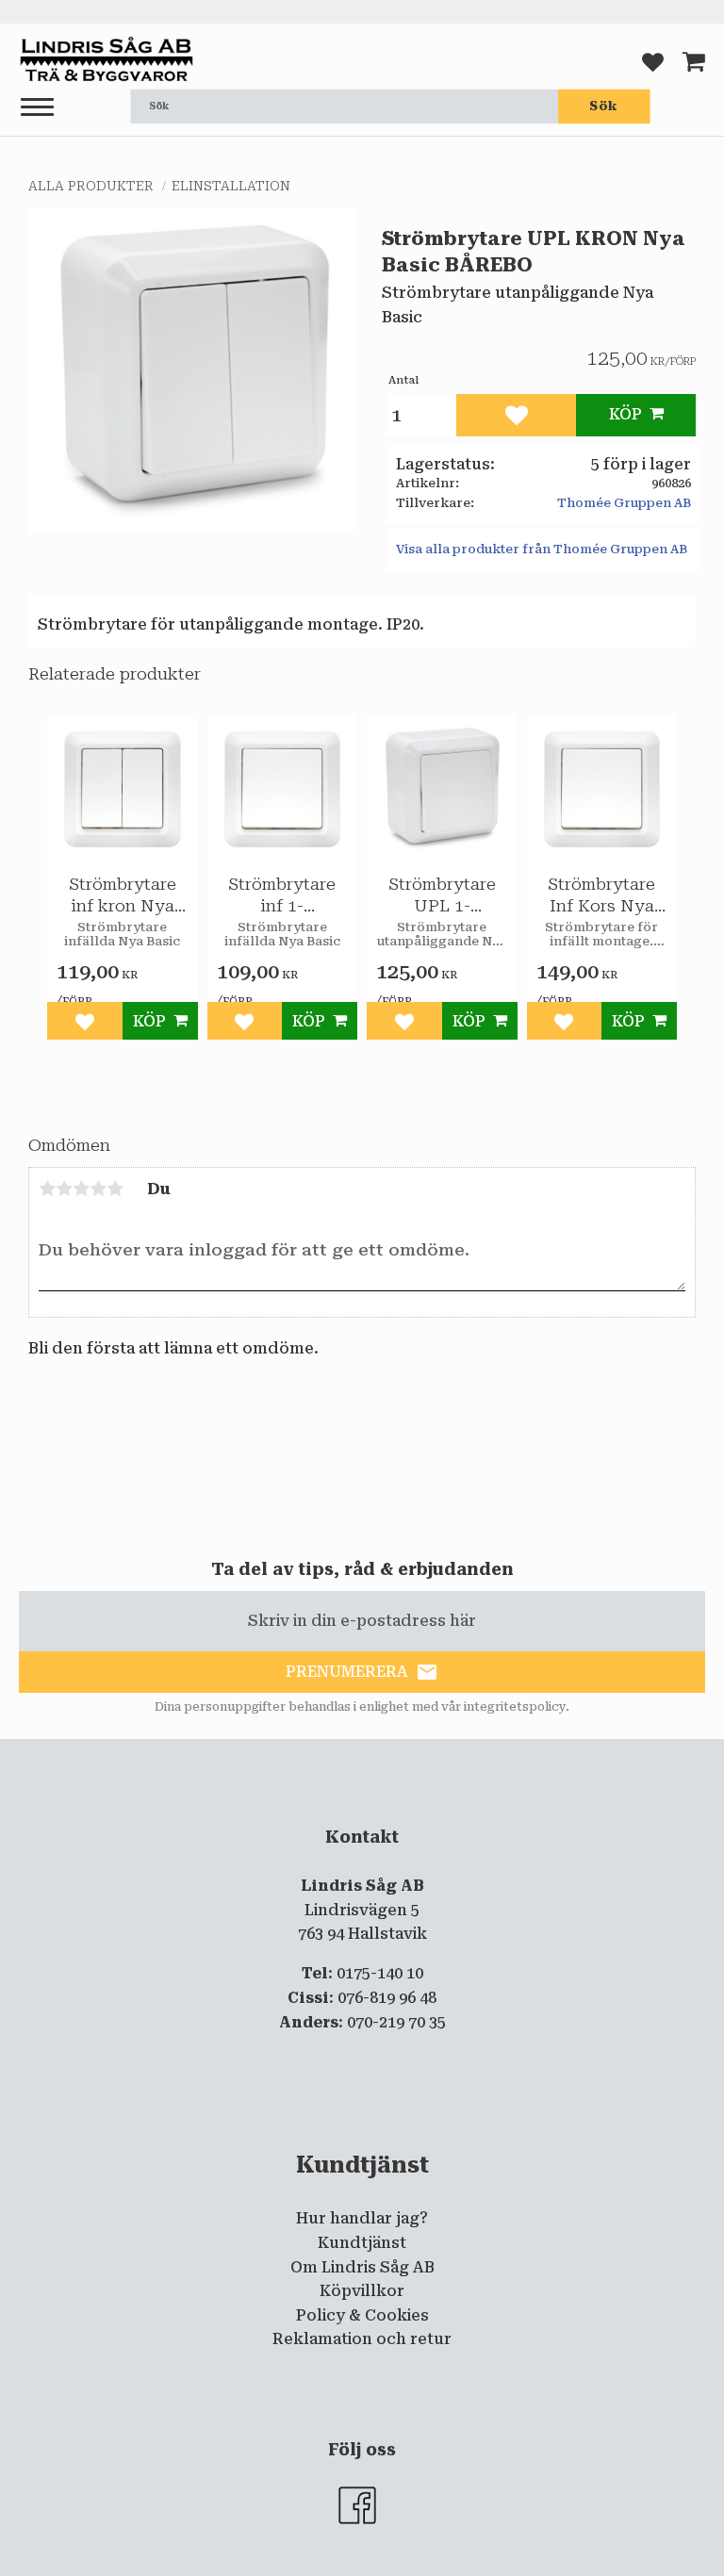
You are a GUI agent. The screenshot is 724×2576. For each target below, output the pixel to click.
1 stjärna (47, 1189)
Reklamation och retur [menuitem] (362, 2339)
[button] (37, 108)
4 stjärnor (98, 1189)
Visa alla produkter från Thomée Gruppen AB (542, 549)
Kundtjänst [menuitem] (362, 2243)
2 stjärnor (64, 1189)
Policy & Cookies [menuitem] (362, 2315)
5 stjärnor (115, 1189)
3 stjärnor (81, 1189)
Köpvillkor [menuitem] (362, 2291)
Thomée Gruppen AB (624, 503)
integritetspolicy (515, 1707)
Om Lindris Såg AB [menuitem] (362, 2267)
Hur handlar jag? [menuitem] (362, 2218)
